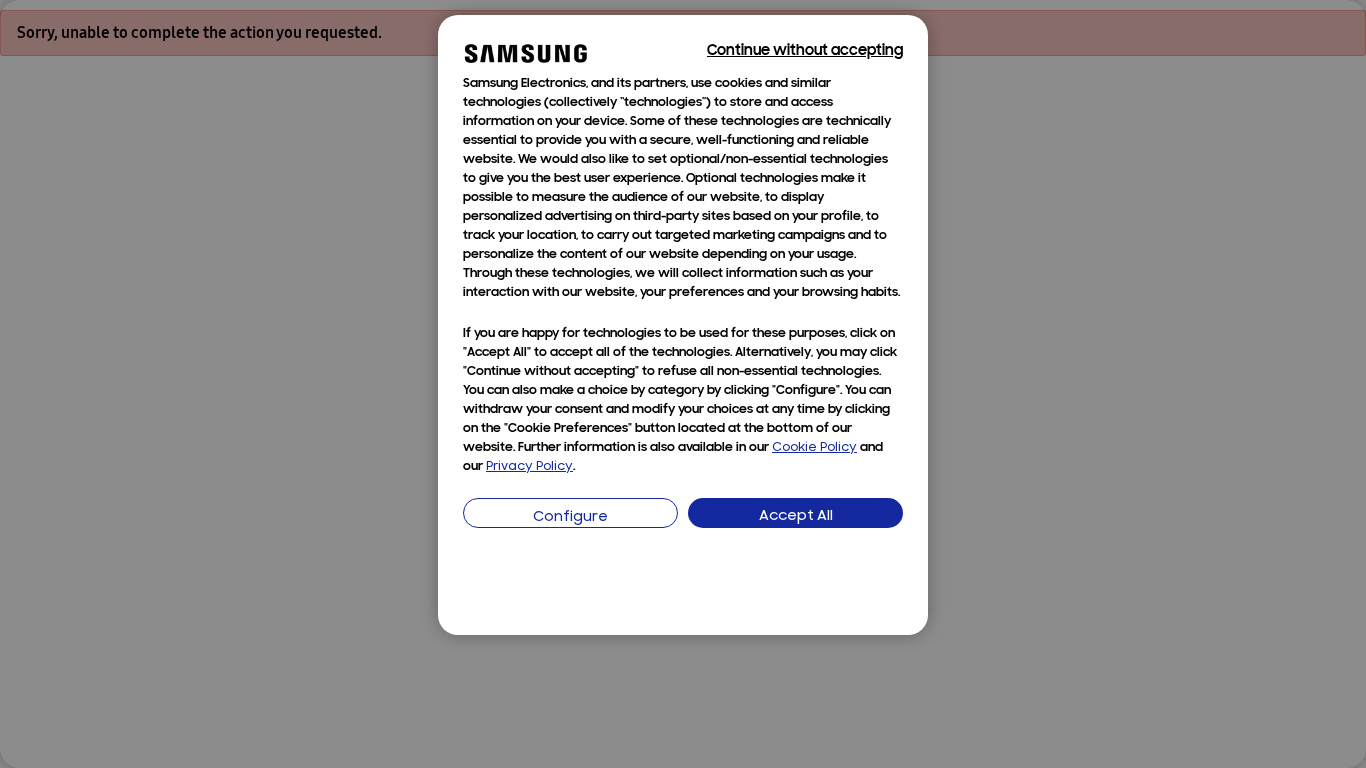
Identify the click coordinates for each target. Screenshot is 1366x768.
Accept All (796, 516)
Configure (570, 517)
